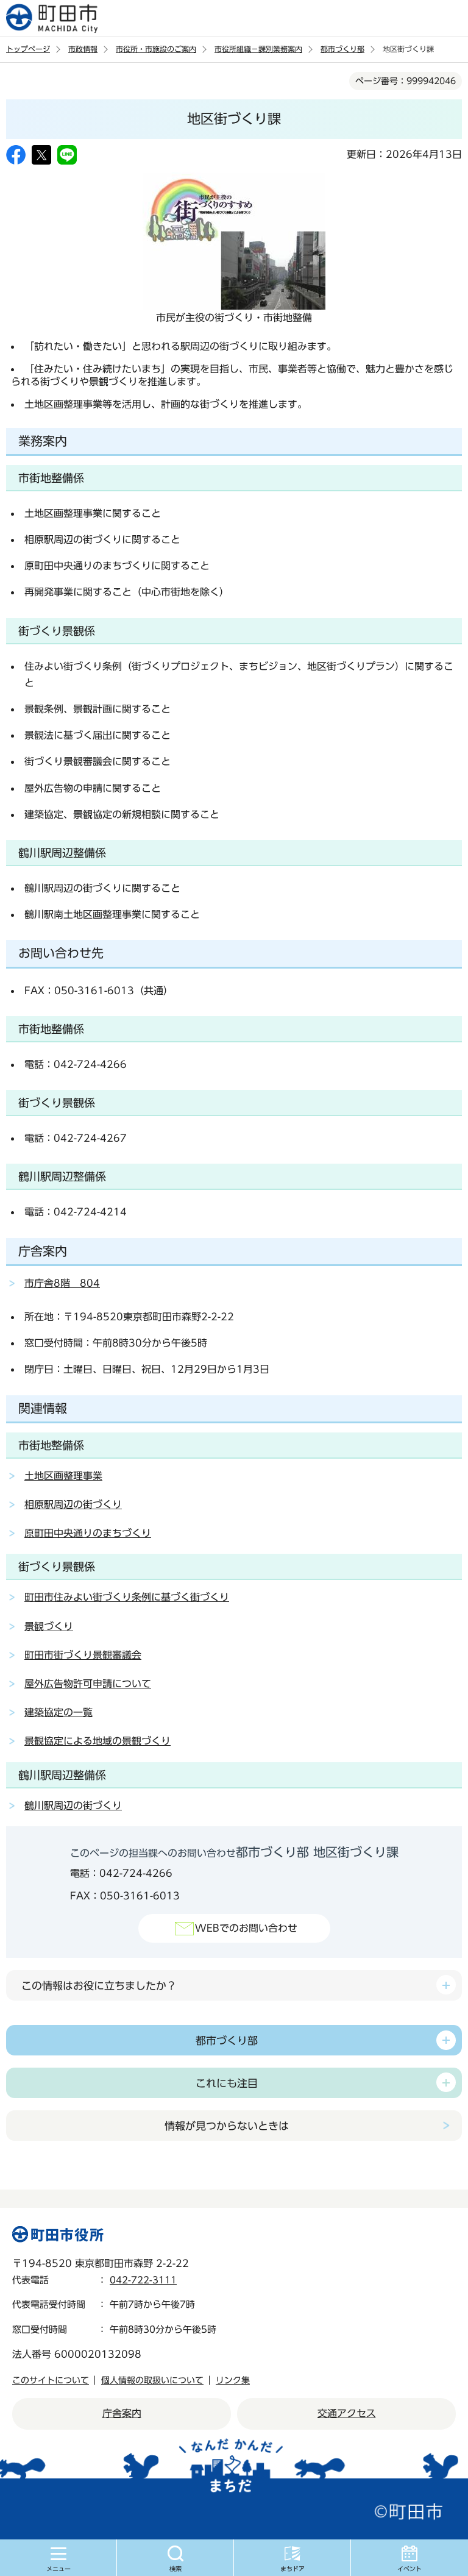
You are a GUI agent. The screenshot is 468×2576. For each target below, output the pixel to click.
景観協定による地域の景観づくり (97, 1741)
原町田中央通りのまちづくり (88, 1533)
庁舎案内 (122, 2413)
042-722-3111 (143, 2280)
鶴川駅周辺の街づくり (73, 1806)
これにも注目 (227, 2083)
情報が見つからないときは (227, 2126)
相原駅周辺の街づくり (73, 1504)
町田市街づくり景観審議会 (83, 1655)
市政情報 (83, 49)
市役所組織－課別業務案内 (258, 49)
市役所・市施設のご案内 (156, 49)
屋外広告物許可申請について (88, 1684)
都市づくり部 (342, 49)
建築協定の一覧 (58, 1712)
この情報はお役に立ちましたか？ (99, 1986)
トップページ (28, 49)
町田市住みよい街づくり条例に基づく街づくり (127, 1597)
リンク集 (233, 2380)
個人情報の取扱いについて (152, 2380)
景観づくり (49, 1626)
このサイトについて (51, 2380)
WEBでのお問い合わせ (246, 1928)
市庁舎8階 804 (62, 1283)
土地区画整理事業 (63, 1476)
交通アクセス (347, 2413)
